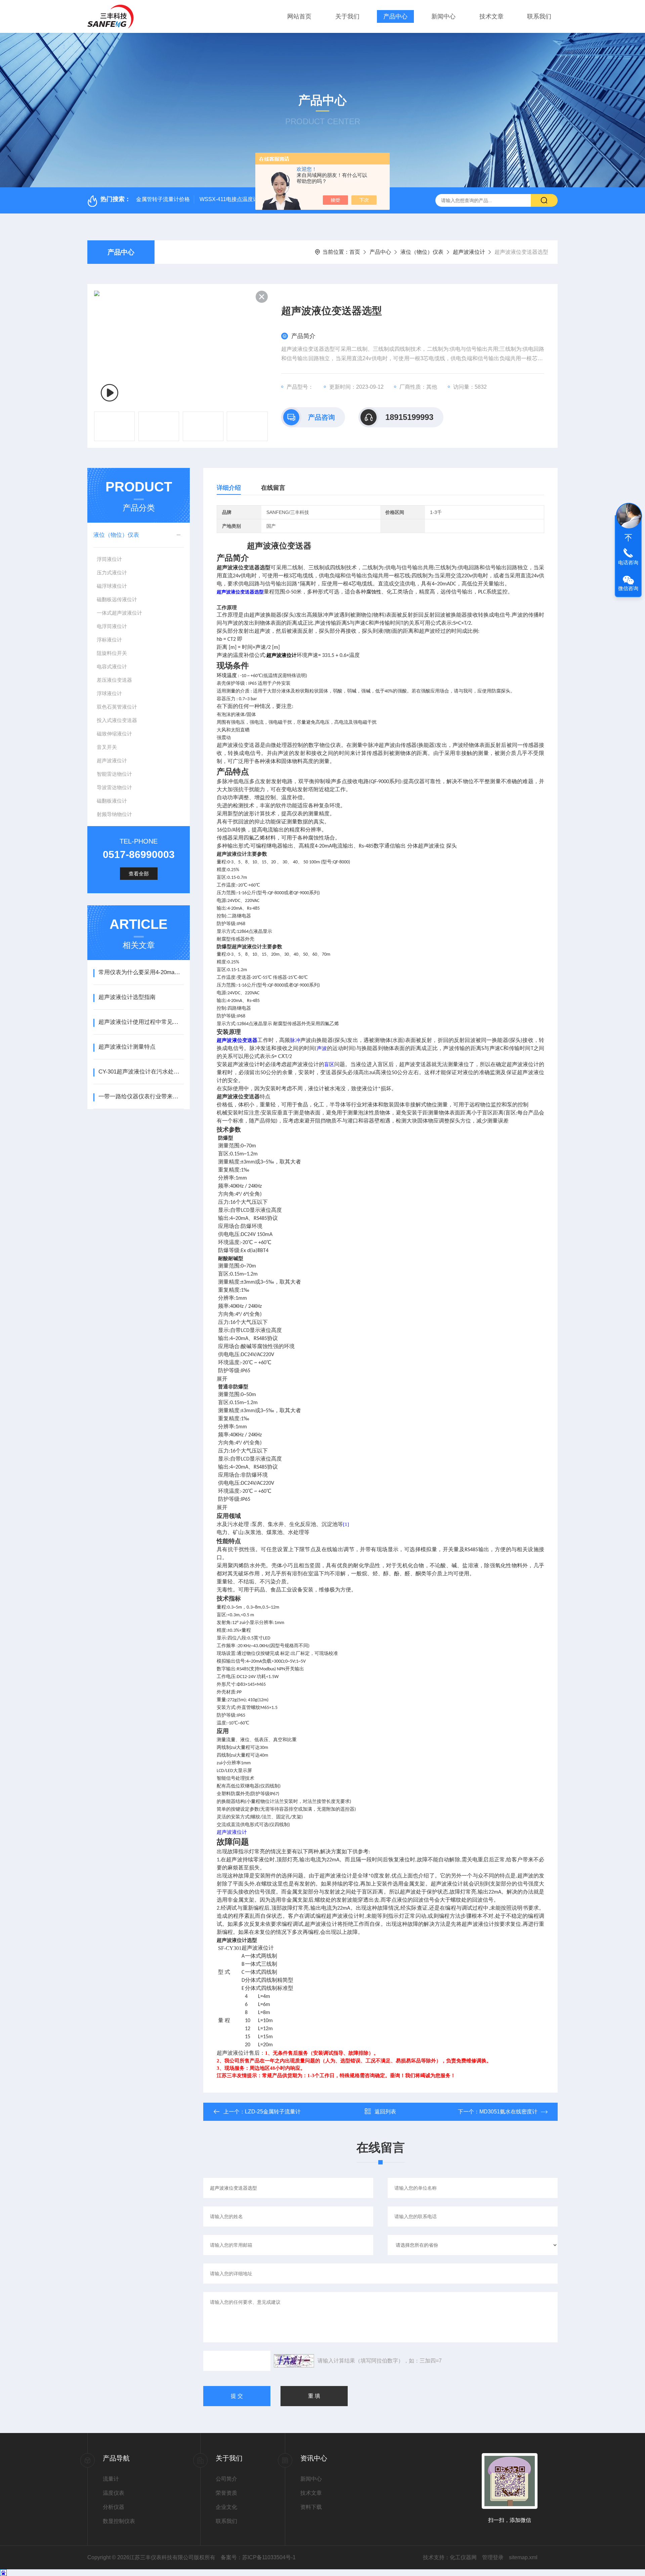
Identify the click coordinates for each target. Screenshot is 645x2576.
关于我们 (347, 16)
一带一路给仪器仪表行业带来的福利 (141, 1096)
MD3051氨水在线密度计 (508, 2112)
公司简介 (226, 2479)
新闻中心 (443, 16)
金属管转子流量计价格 (163, 199)
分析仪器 (114, 2507)
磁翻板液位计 (112, 801)
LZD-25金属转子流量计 (273, 2112)
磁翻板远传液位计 (117, 599)
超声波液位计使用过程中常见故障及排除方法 (141, 1022)
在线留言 (273, 488)
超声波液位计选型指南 (127, 997)
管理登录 (493, 2557)
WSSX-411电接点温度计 (229, 199)
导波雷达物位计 (114, 787)
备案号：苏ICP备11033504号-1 (258, 2557)
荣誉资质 (226, 2493)
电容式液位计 (112, 666)
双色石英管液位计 (117, 707)
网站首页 (299, 16)
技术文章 (491, 16)
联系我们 (539, 16)
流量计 (111, 2479)
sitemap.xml (523, 2557)
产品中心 (395, 16)
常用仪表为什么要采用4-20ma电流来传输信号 (141, 972)
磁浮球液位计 (112, 586)
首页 (355, 252)
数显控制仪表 (119, 2521)
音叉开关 (107, 747)
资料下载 (311, 2507)
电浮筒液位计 (112, 626)
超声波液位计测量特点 (127, 1047)
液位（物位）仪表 (422, 252)
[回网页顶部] (628, 538)
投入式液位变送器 (117, 720)
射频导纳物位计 (114, 814)
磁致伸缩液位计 (114, 734)
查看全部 (139, 874)
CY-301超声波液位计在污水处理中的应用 (141, 1072)
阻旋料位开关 (112, 653)
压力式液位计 (112, 573)
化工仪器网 (463, 2557)
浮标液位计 (109, 640)
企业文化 (226, 2507)
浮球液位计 (109, 693)
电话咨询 (628, 562)
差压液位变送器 (114, 680)
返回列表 (385, 2112)
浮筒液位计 (109, 559)
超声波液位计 (469, 252)
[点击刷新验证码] (294, 2361)
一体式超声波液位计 (119, 613)
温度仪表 (114, 2493)
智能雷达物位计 (114, 774)
